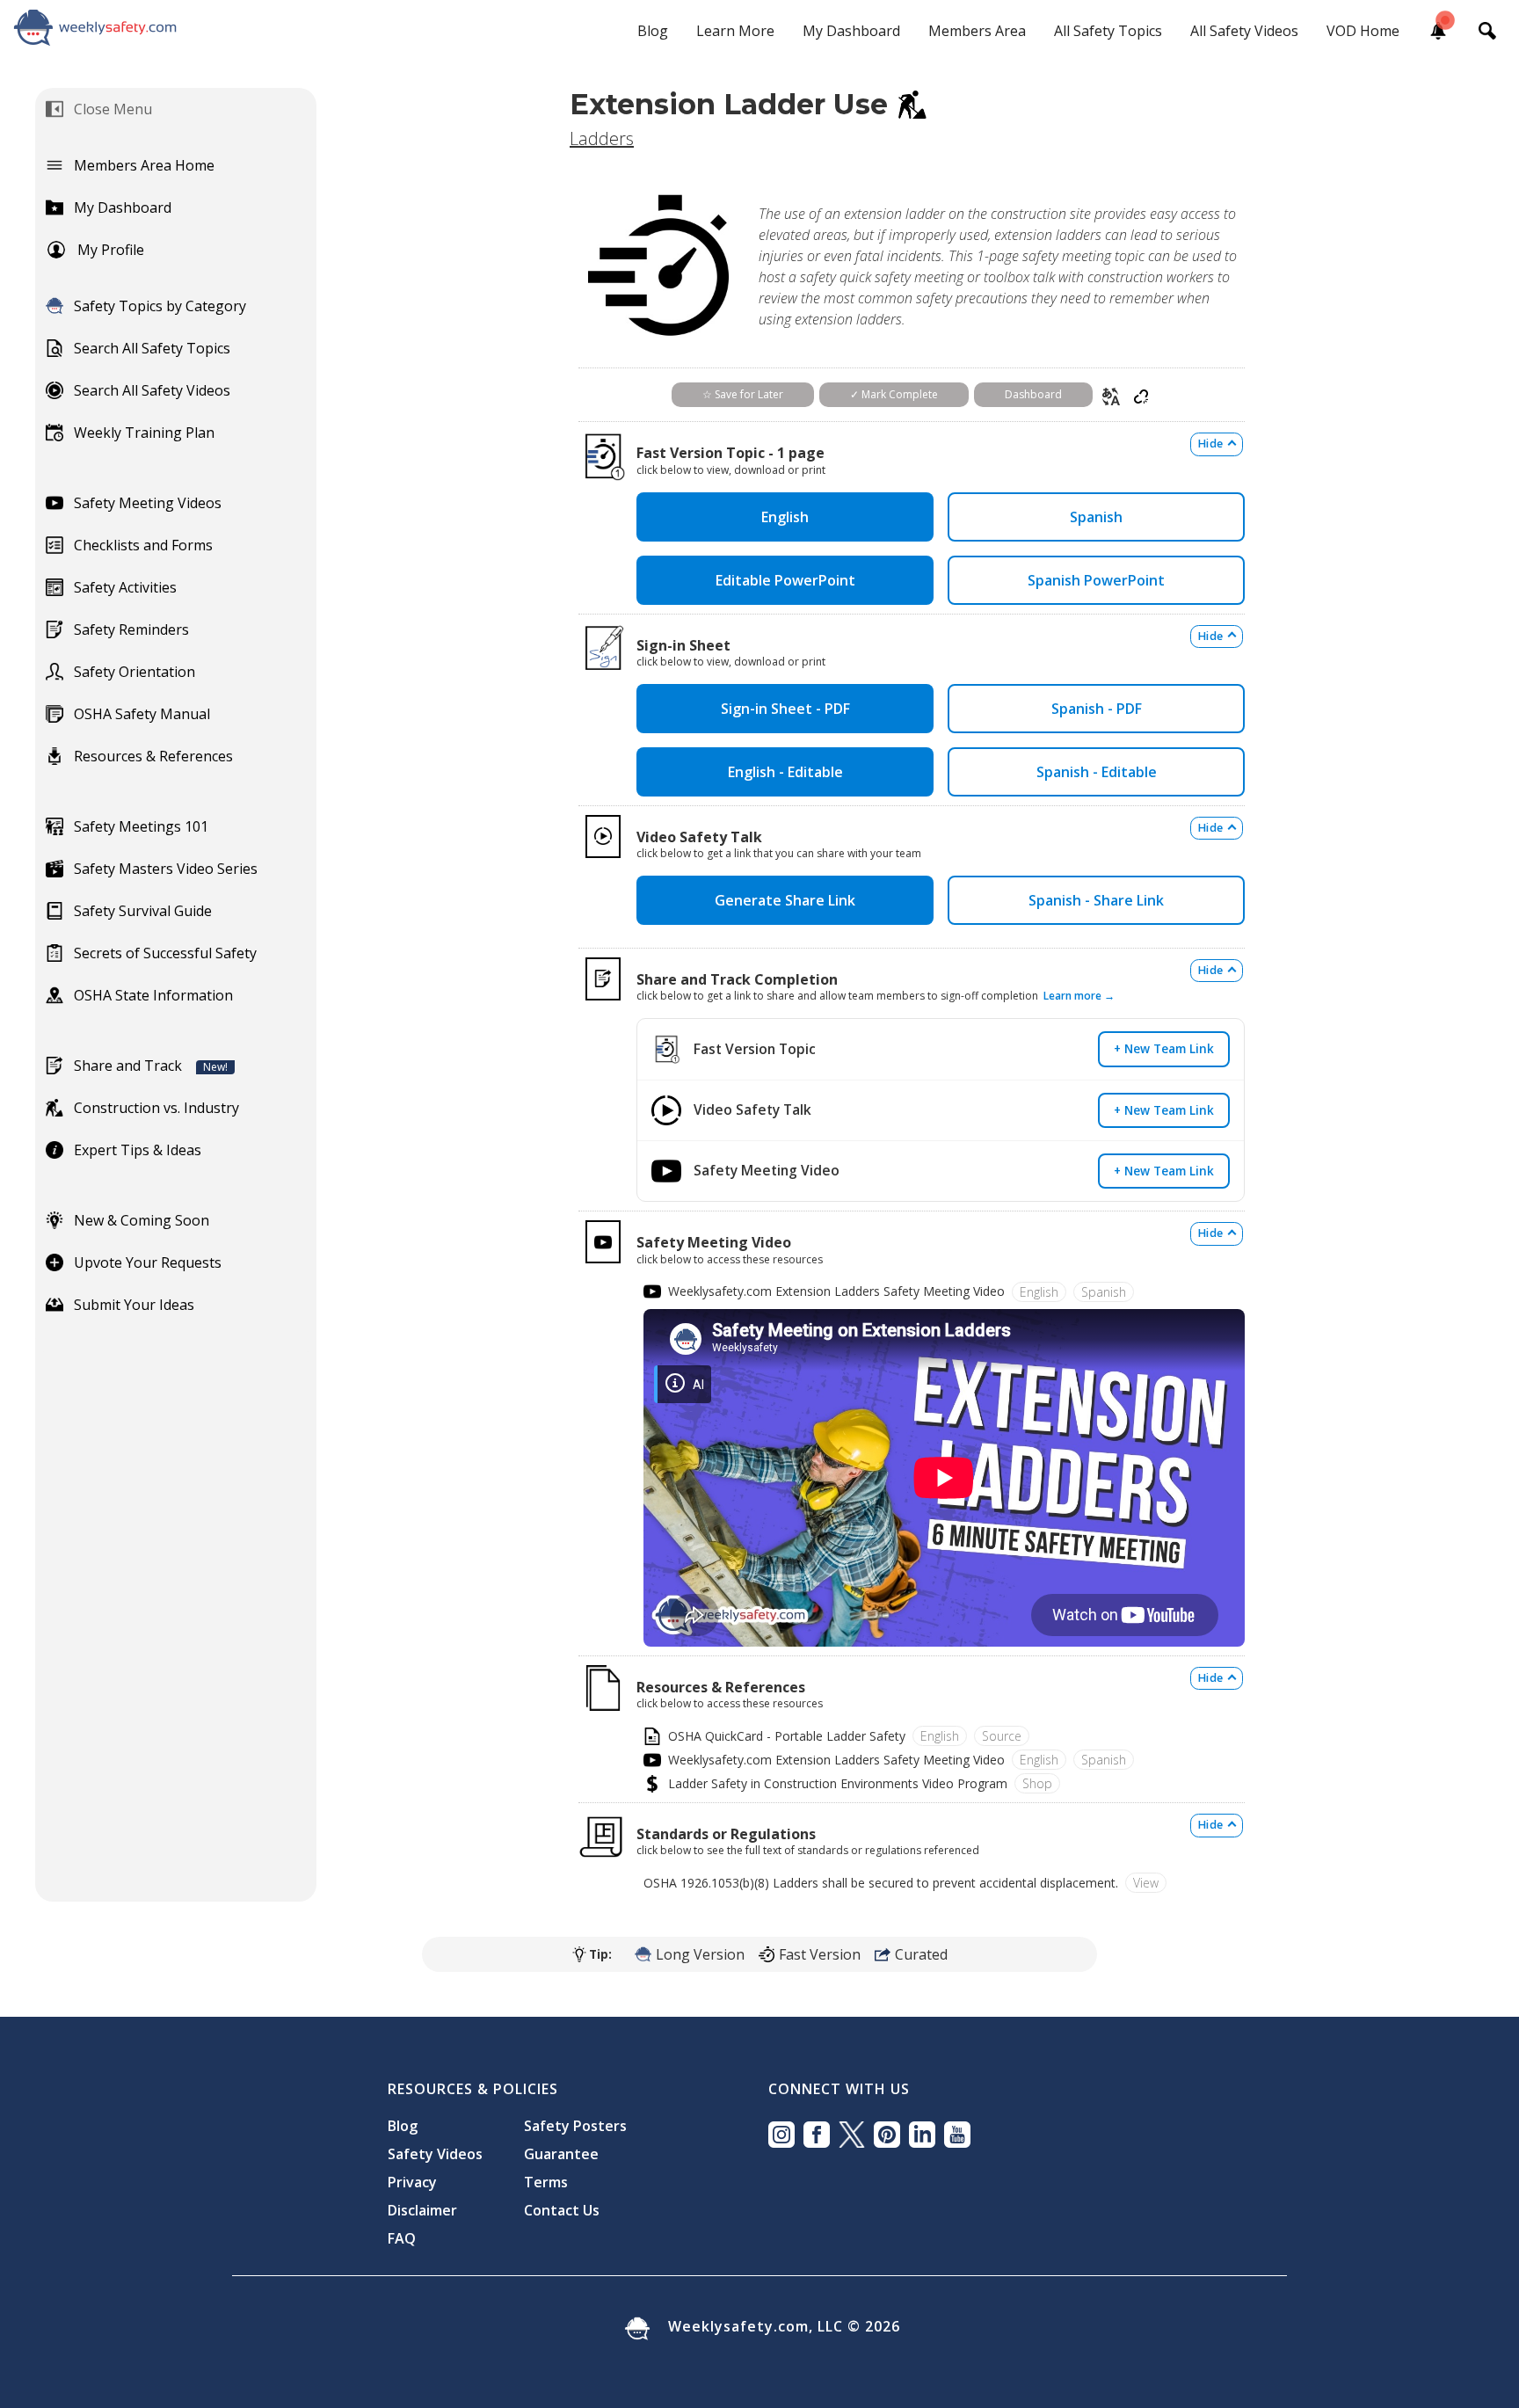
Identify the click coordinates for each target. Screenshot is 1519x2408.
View (1146, 1883)
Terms (546, 2182)
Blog (653, 31)
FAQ (402, 2238)
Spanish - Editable (1097, 772)
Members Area (977, 31)
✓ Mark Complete (894, 394)
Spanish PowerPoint (1096, 580)
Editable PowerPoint (785, 580)
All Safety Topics (1108, 31)
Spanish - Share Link (1096, 900)
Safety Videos (435, 2154)
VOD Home (1363, 31)
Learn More (735, 31)
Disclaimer (422, 2210)
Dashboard (1033, 394)
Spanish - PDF (1097, 709)
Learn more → (1079, 996)
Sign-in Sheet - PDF (785, 709)
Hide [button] (1210, 444)
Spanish (1096, 517)
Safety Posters (575, 2126)
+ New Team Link (1164, 1048)
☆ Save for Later (743, 394)
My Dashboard (851, 31)
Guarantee (561, 2154)
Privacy (412, 2182)
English (785, 517)
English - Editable (785, 772)
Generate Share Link (785, 900)
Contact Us (562, 2210)
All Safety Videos (1244, 31)
